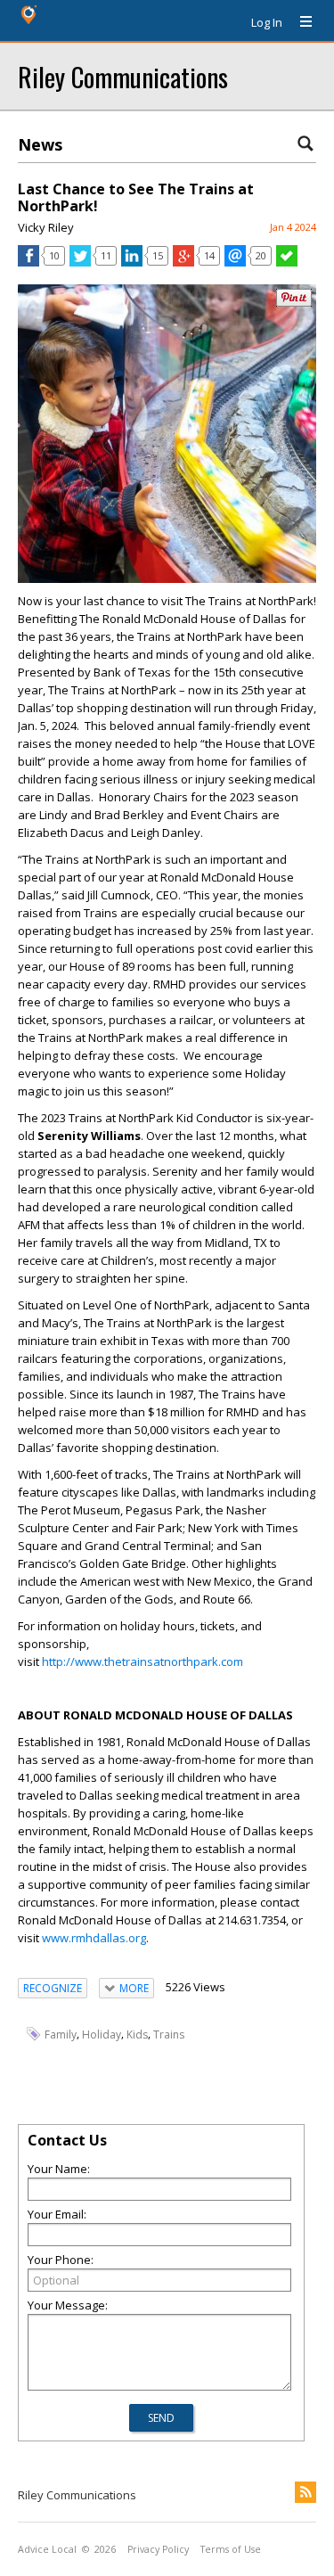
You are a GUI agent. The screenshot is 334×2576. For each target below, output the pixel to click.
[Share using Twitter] (80, 262)
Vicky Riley (46, 227)
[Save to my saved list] (287, 262)
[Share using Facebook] (29, 262)
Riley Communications (123, 76)
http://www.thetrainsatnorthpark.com (143, 1661)
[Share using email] (235, 262)
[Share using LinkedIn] (132, 262)
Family (61, 2035)
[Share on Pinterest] (294, 303)
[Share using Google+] (183, 262)
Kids (137, 2035)
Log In (267, 22)
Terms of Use (231, 2549)
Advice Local (47, 2549)
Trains (169, 2035)
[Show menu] (299, 22)
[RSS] (305, 2492)
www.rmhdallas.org (94, 1938)
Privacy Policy (158, 2549)
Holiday (102, 2035)
